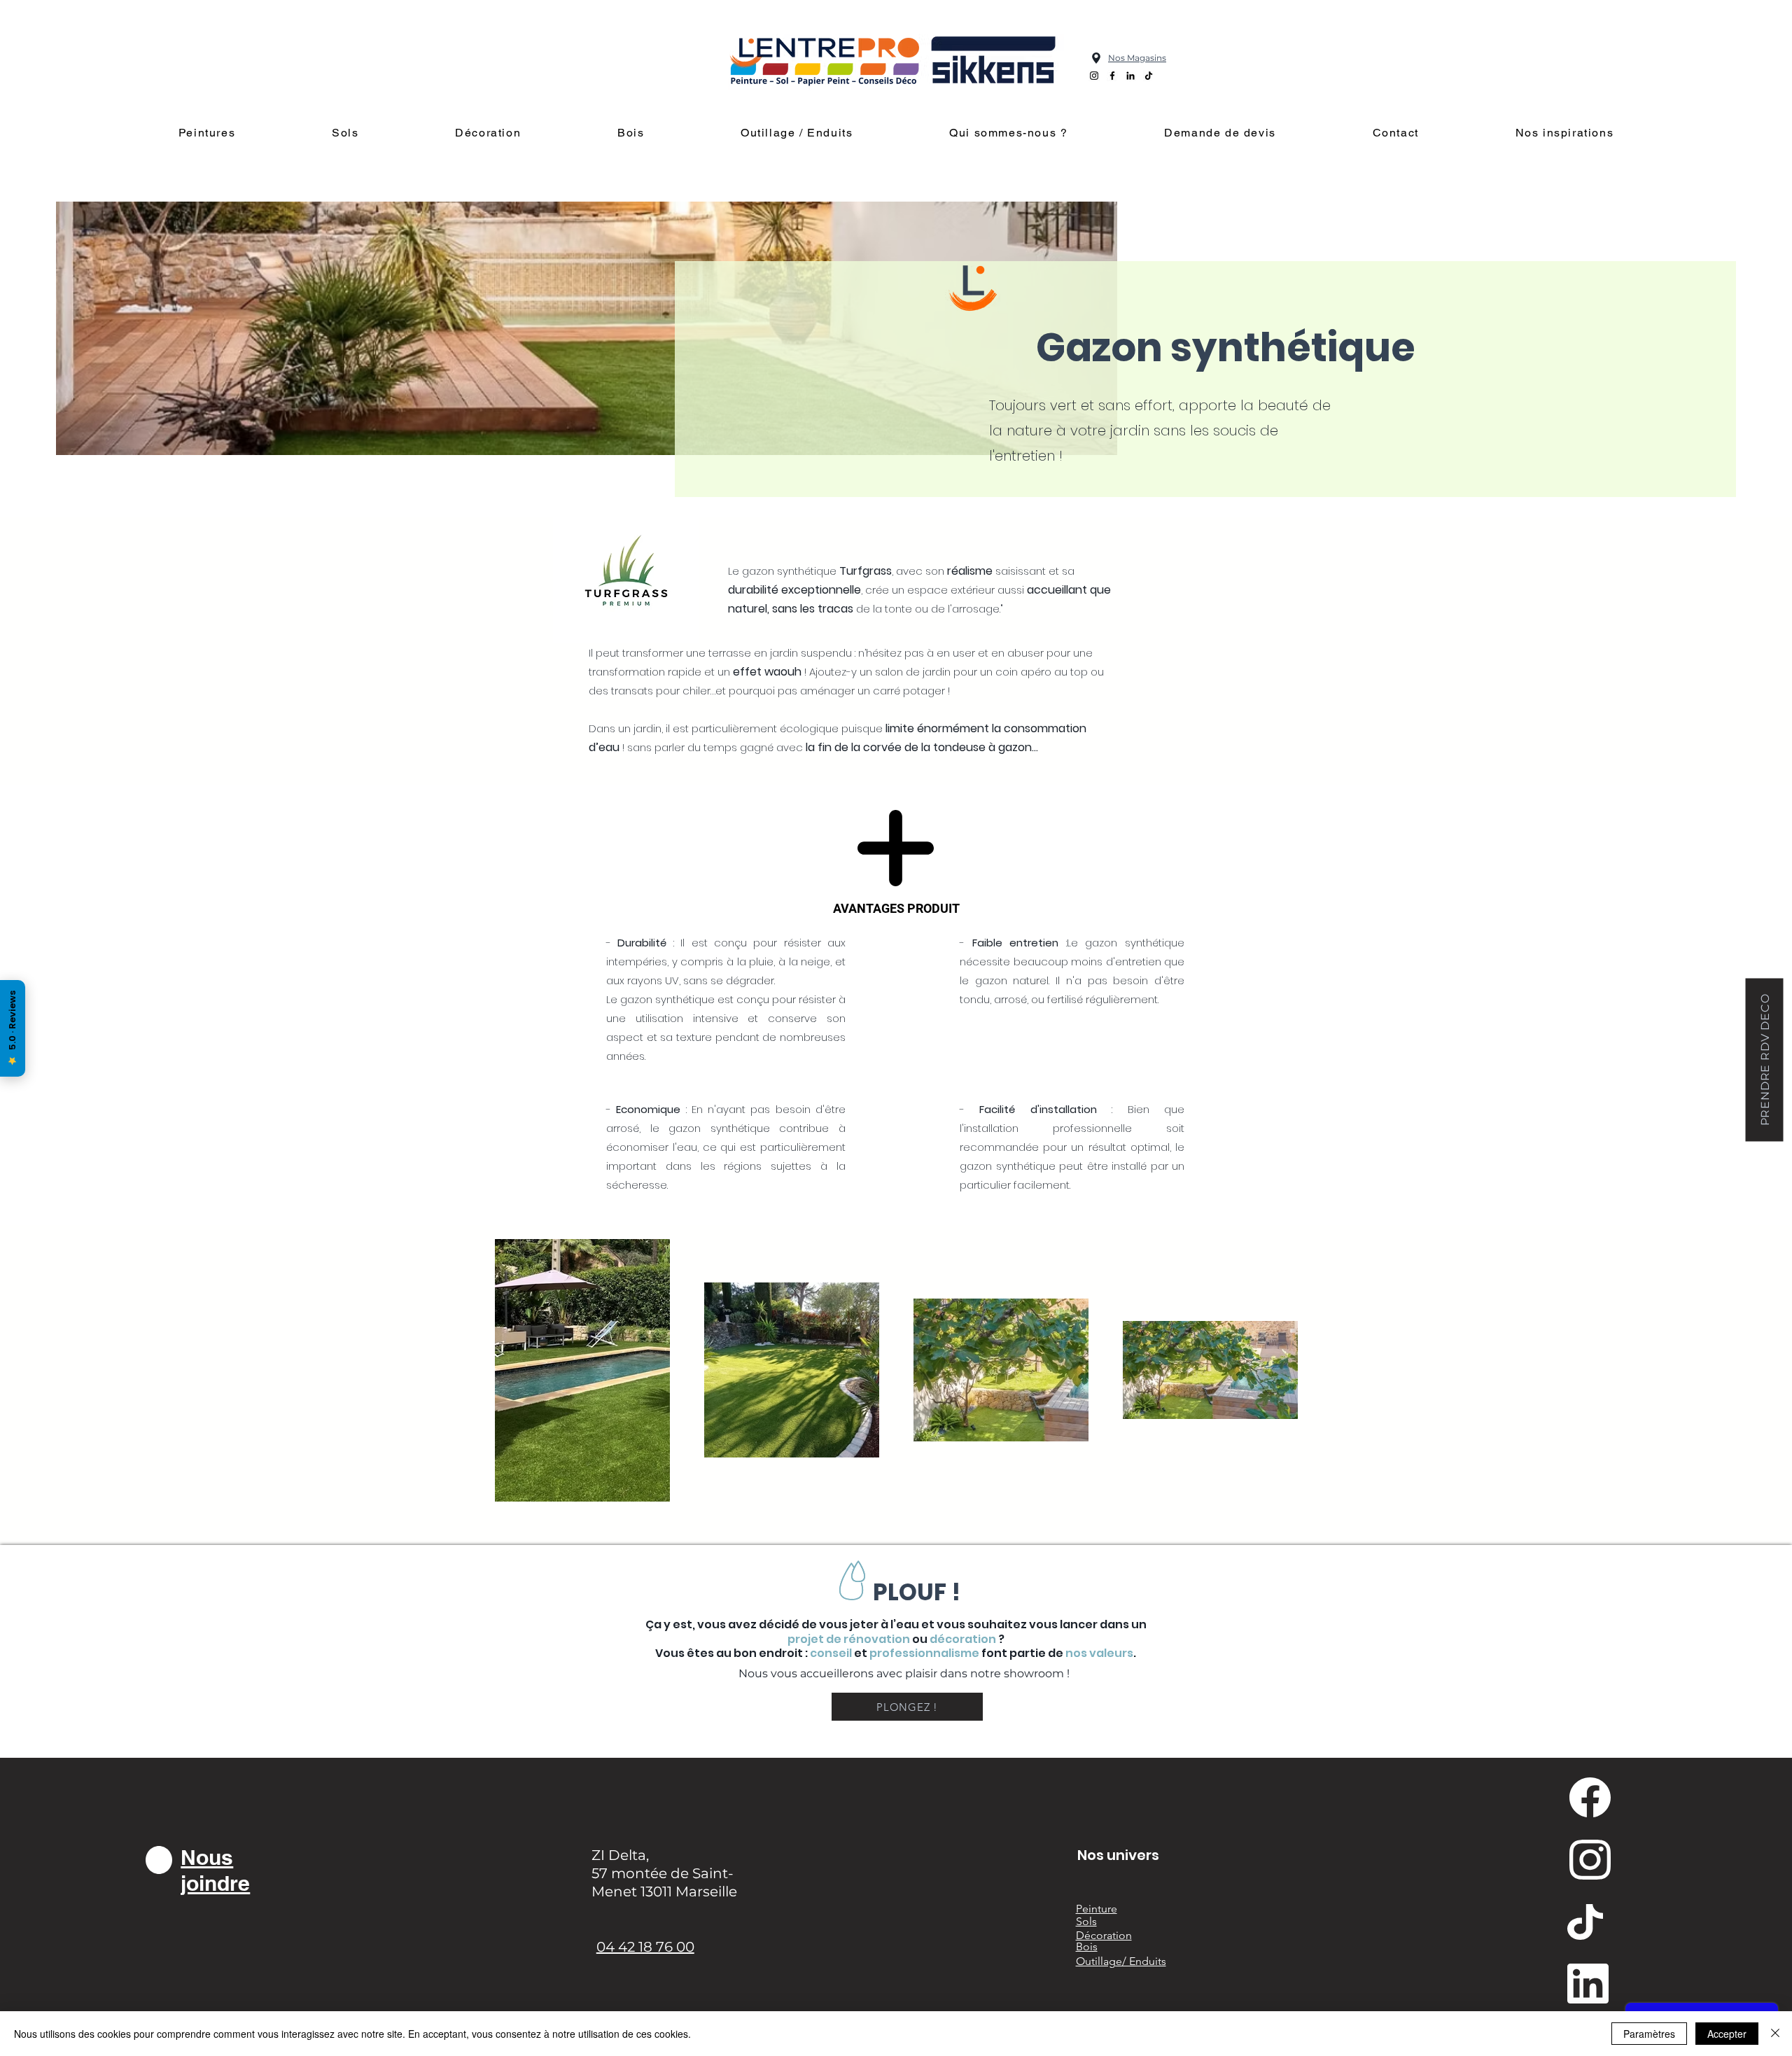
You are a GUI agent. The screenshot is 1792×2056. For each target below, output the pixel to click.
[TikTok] (1149, 76)
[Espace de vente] (1096, 58)
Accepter (1727, 2034)
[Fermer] (1775, 2034)
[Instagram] (1094, 76)
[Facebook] (1112, 76)
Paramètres (1649, 2034)
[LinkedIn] (1130, 76)
